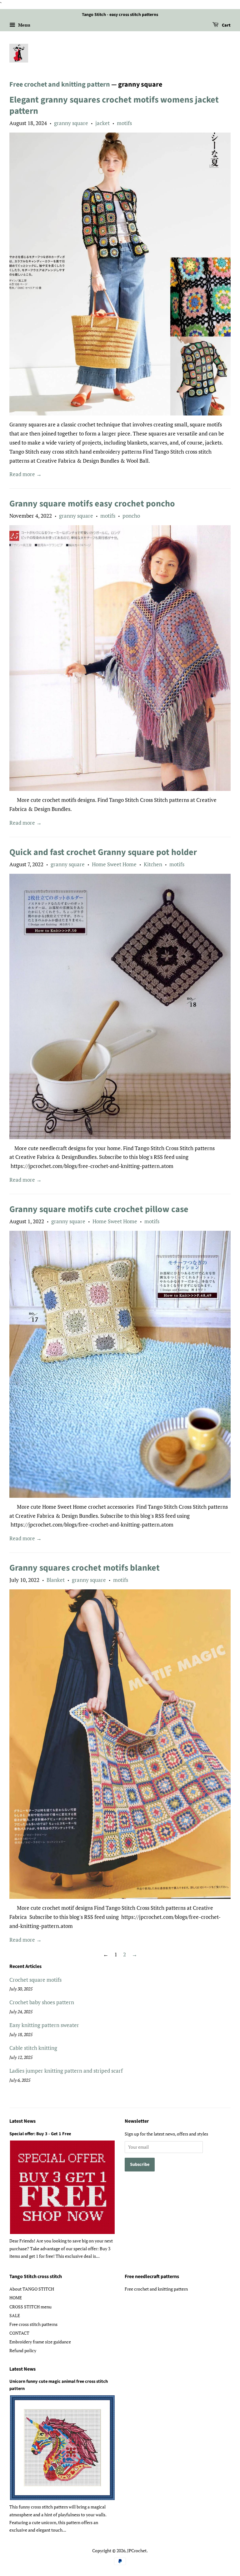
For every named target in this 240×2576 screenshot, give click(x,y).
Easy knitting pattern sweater (44, 2025)
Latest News (22, 2121)
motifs (124, 123)
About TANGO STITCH (32, 2289)
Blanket (56, 1580)
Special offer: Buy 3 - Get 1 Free (40, 2134)
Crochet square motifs (35, 1980)
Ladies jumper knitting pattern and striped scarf (66, 2071)
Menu (24, 25)
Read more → (25, 474)
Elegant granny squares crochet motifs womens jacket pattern (114, 105)
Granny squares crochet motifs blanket (85, 1568)
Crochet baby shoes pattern (42, 2002)
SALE (15, 2315)
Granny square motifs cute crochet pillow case (99, 1209)
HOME (16, 2298)
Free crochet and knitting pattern (60, 84)
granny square (71, 123)
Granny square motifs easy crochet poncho (92, 504)
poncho (131, 516)
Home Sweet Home (114, 864)
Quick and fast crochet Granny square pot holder (103, 852)
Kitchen (153, 864)
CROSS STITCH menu (30, 2307)
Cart (226, 25)
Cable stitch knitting (33, 2048)
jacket (102, 123)
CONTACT (19, 2333)
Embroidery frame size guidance (40, 2342)
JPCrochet (137, 2551)
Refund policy (23, 2350)
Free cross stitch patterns (33, 2324)
